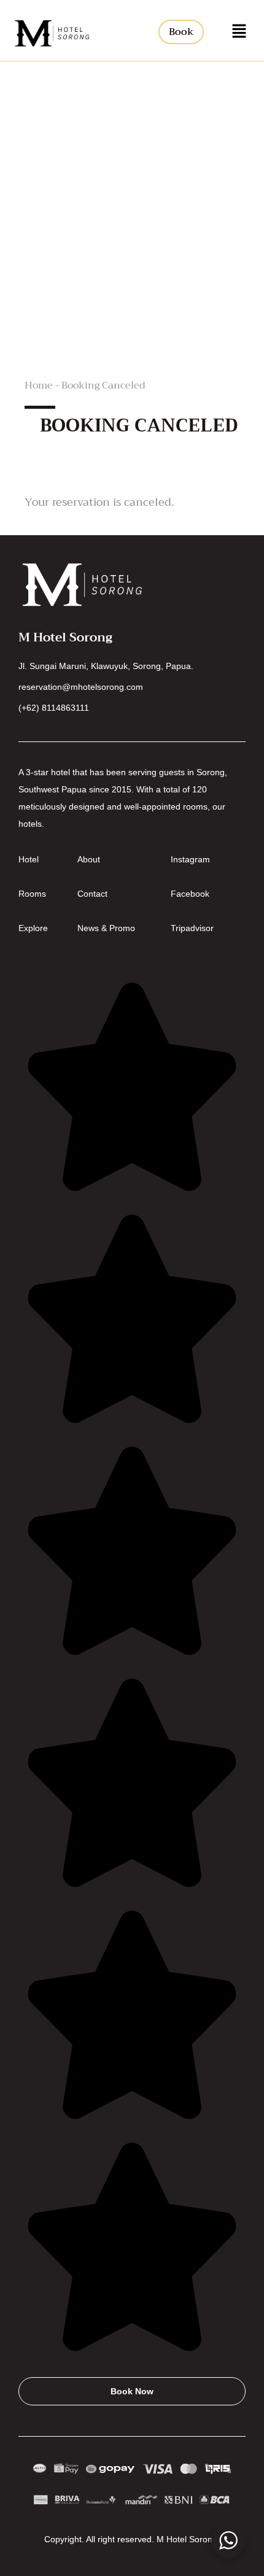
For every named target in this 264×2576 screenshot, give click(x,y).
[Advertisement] (132, 199)
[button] (239, 32)
